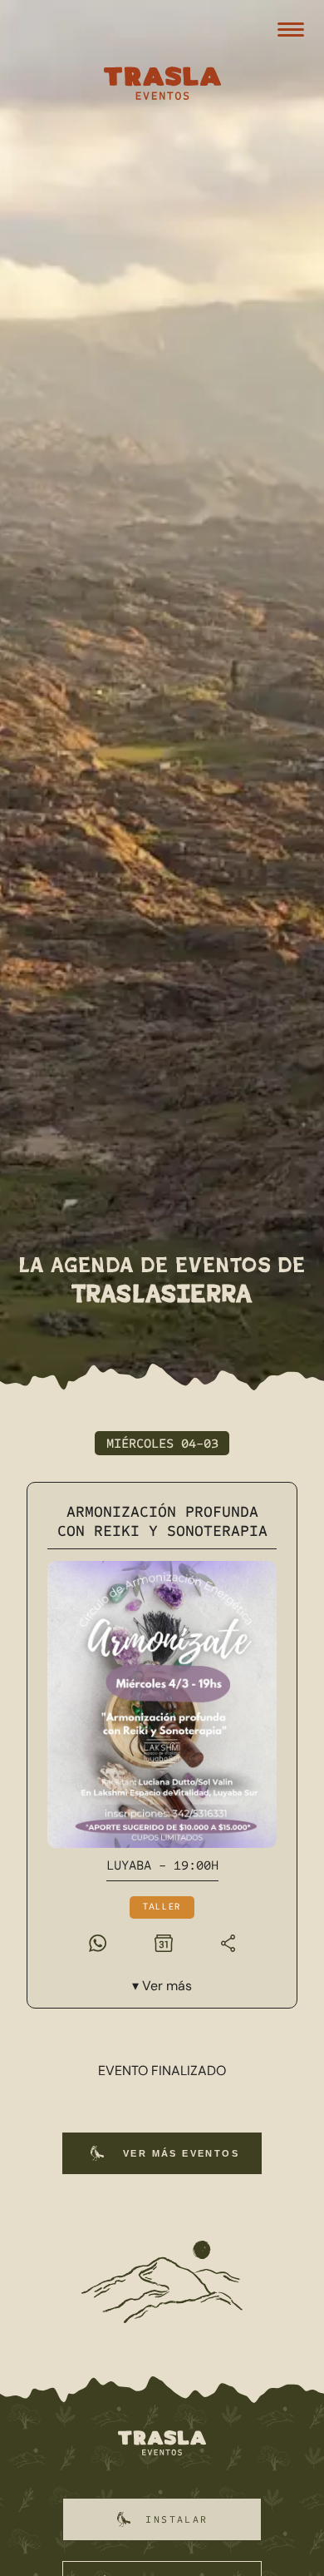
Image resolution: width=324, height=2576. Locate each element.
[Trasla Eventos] (162, 85)
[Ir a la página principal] (162, 2444)
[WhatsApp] (98, 1942)
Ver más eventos (181, 2153)
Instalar (177, 2519)
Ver (167, 1986)
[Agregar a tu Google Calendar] (164, 1942)
